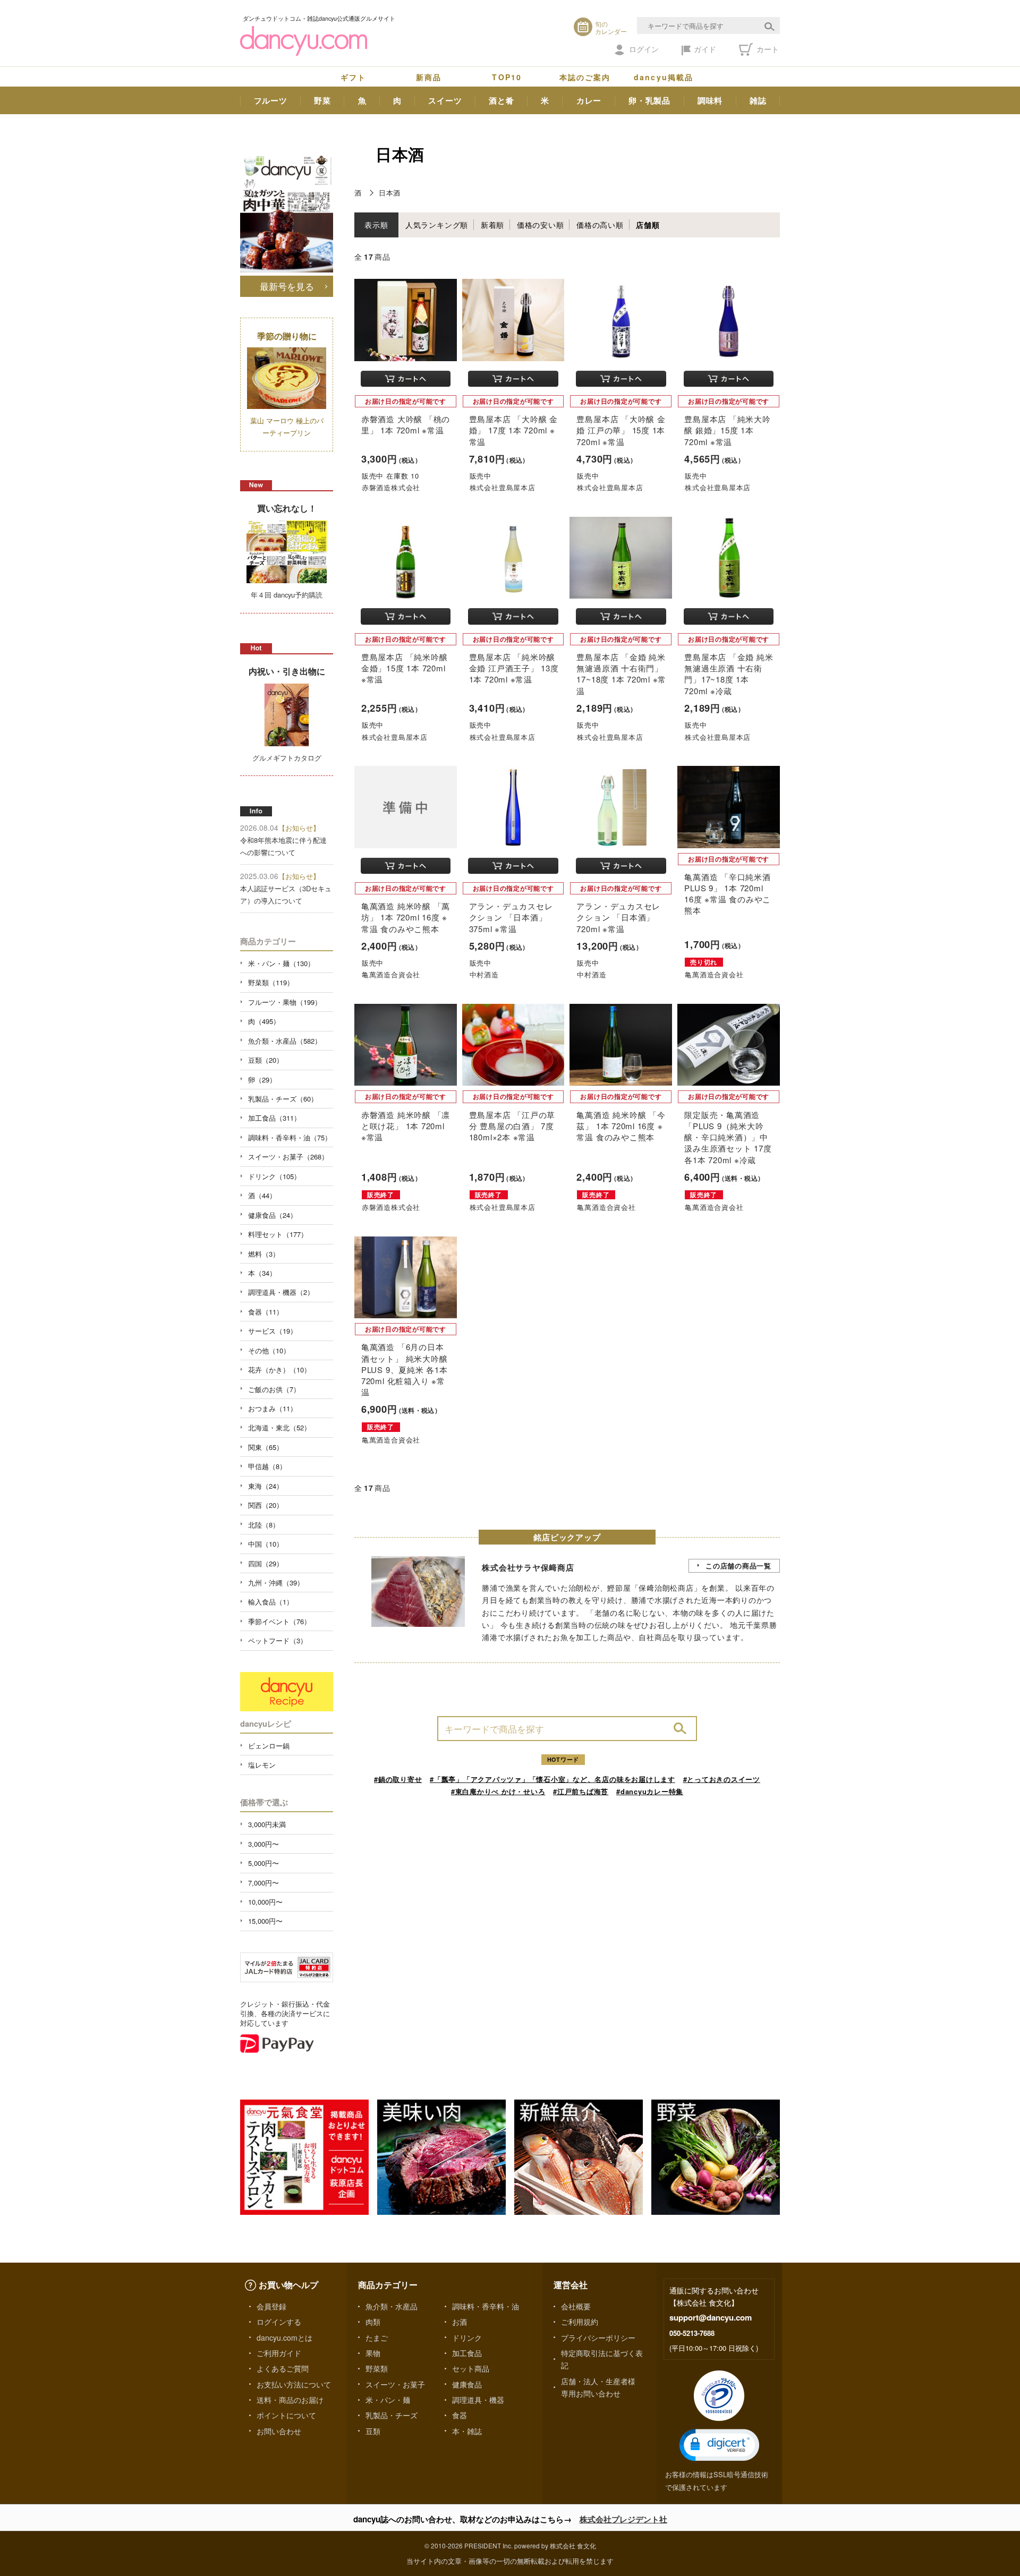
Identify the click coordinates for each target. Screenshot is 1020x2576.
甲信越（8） (267, 1466)
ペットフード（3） (278, 1640)
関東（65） (266, 1447)
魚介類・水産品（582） (285, 1041)
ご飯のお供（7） (274, 1389)
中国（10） (266, 1544)
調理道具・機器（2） (281, 1292)
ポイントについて (286, 2415)
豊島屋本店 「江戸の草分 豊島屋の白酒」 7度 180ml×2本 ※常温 (512, 1126)
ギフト (353, 77)
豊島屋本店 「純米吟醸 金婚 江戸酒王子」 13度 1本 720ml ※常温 (514, 668)
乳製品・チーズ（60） (283, 1099)
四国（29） (266, 1563)
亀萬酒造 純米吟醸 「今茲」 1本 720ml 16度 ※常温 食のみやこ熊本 (621, 1126)
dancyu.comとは (284, 2338)
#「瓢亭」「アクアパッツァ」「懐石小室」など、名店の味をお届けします (552, 1779)
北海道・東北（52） (279, 1427)
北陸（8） (264, 1525)
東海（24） (266, 1486)
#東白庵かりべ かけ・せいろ (498, 1791)
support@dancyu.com (711, 2317)
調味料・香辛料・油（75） (290, 1137)
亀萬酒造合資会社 (391, 974)
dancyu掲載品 (664, 77)
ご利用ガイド (279, 2353)
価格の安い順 (541, 225)
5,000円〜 (263, 1863)
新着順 (492, 225)
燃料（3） (264, 1254)
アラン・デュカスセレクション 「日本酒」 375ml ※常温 (511, 917)
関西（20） (266, 1505)
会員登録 (271, 2306)
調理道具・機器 (478, 2400)
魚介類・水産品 (392, 2306)
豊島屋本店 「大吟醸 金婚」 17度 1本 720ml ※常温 (513, 430)
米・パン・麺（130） (281, 963)
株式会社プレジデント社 (623, 2519)
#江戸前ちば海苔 (581, 1791)
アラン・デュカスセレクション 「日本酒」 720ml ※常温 (618, 917)
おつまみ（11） (273, 1408)
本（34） (262, 1273)
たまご (377, 2338)
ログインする (279, 2322)
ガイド (705, 49)
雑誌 (758, 100)
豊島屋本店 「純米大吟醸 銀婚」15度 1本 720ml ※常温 (727, 430)
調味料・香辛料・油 (486, 2306)
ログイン (644, 49)
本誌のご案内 (585, 77)
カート (767, 49)
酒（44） (262, 1195)
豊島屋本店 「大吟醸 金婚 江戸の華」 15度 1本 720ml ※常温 (621, 430)
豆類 (373, 2431)
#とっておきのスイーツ (722, 1779)
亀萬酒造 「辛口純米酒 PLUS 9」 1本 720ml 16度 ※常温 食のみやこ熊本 (728, 894)
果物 (373, 2353)
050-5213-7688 (692, 2333)
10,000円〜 (265, 1902)
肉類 (373, 2322)
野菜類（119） (271, 982)
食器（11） (266, 1312)
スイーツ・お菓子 (395, 2384)
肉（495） (264, 1021)
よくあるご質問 (283, 2368)
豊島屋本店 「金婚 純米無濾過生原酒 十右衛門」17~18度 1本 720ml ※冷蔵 (729, 674)
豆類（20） (266, 1060)
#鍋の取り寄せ (398, 1779)
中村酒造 (484, 974)
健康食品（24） (273, 1215)
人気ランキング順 (437, 225)
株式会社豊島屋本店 (503, 487)
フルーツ (271, 100)
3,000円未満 (267, 1824)
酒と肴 (501, 100)
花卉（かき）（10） (279, 1370)
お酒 (460, 2322)
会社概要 (576, 2306)
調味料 (710, 100)
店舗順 (648, 225)
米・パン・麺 (388, 2400)
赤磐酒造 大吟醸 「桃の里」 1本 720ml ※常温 (406, 424)
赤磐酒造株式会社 (391, 487)
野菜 (322, 100)
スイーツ (445, 100)
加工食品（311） (274, 1118)
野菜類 (377, 2368)
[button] (719, 2445)
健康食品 (467, 2384)
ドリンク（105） (274, 1176)
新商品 (429, 77)
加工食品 (467, 2353)
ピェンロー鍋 (269, 1746)
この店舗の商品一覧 (738, 1566)
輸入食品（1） (271, 1602)
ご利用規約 (580, 2322)
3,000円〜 (263, 1844)
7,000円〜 (263, 1883)
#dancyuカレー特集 (650, 1791)
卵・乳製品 (649, 100)
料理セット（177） (278, 1234)
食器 (460, 2415)
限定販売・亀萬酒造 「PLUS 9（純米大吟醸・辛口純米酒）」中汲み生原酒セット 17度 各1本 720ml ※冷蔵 (728, 1137)
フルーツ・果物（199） (285, 1002)
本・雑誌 (467, 2431)
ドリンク (467, 2338)
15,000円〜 (265, 1921)
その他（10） (269, 1350)
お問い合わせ (279, 2431)
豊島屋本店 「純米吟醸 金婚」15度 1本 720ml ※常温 (404, 668)
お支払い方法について (294, 2384)
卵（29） (262, 1080)
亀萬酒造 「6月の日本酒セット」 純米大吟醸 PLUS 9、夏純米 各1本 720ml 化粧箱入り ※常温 (405, 1369)
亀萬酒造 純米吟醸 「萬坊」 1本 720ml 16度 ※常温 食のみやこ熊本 (406, 917)
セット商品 (471, 2368)
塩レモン (262, 1765)
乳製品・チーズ (392, 2415)
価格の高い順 (600, 225)
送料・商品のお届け (290, 2400)
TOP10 (507, 77)
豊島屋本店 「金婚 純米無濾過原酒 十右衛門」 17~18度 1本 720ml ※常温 (621, 674)
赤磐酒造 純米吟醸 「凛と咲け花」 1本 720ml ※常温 (406, 1126)
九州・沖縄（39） (276, 1583)
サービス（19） (273, 1331)
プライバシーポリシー (598, 2338)
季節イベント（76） (279, 1621)
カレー (589, 100)
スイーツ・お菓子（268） (288, 1157)
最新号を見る (287, 286)
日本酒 (390, 193)
